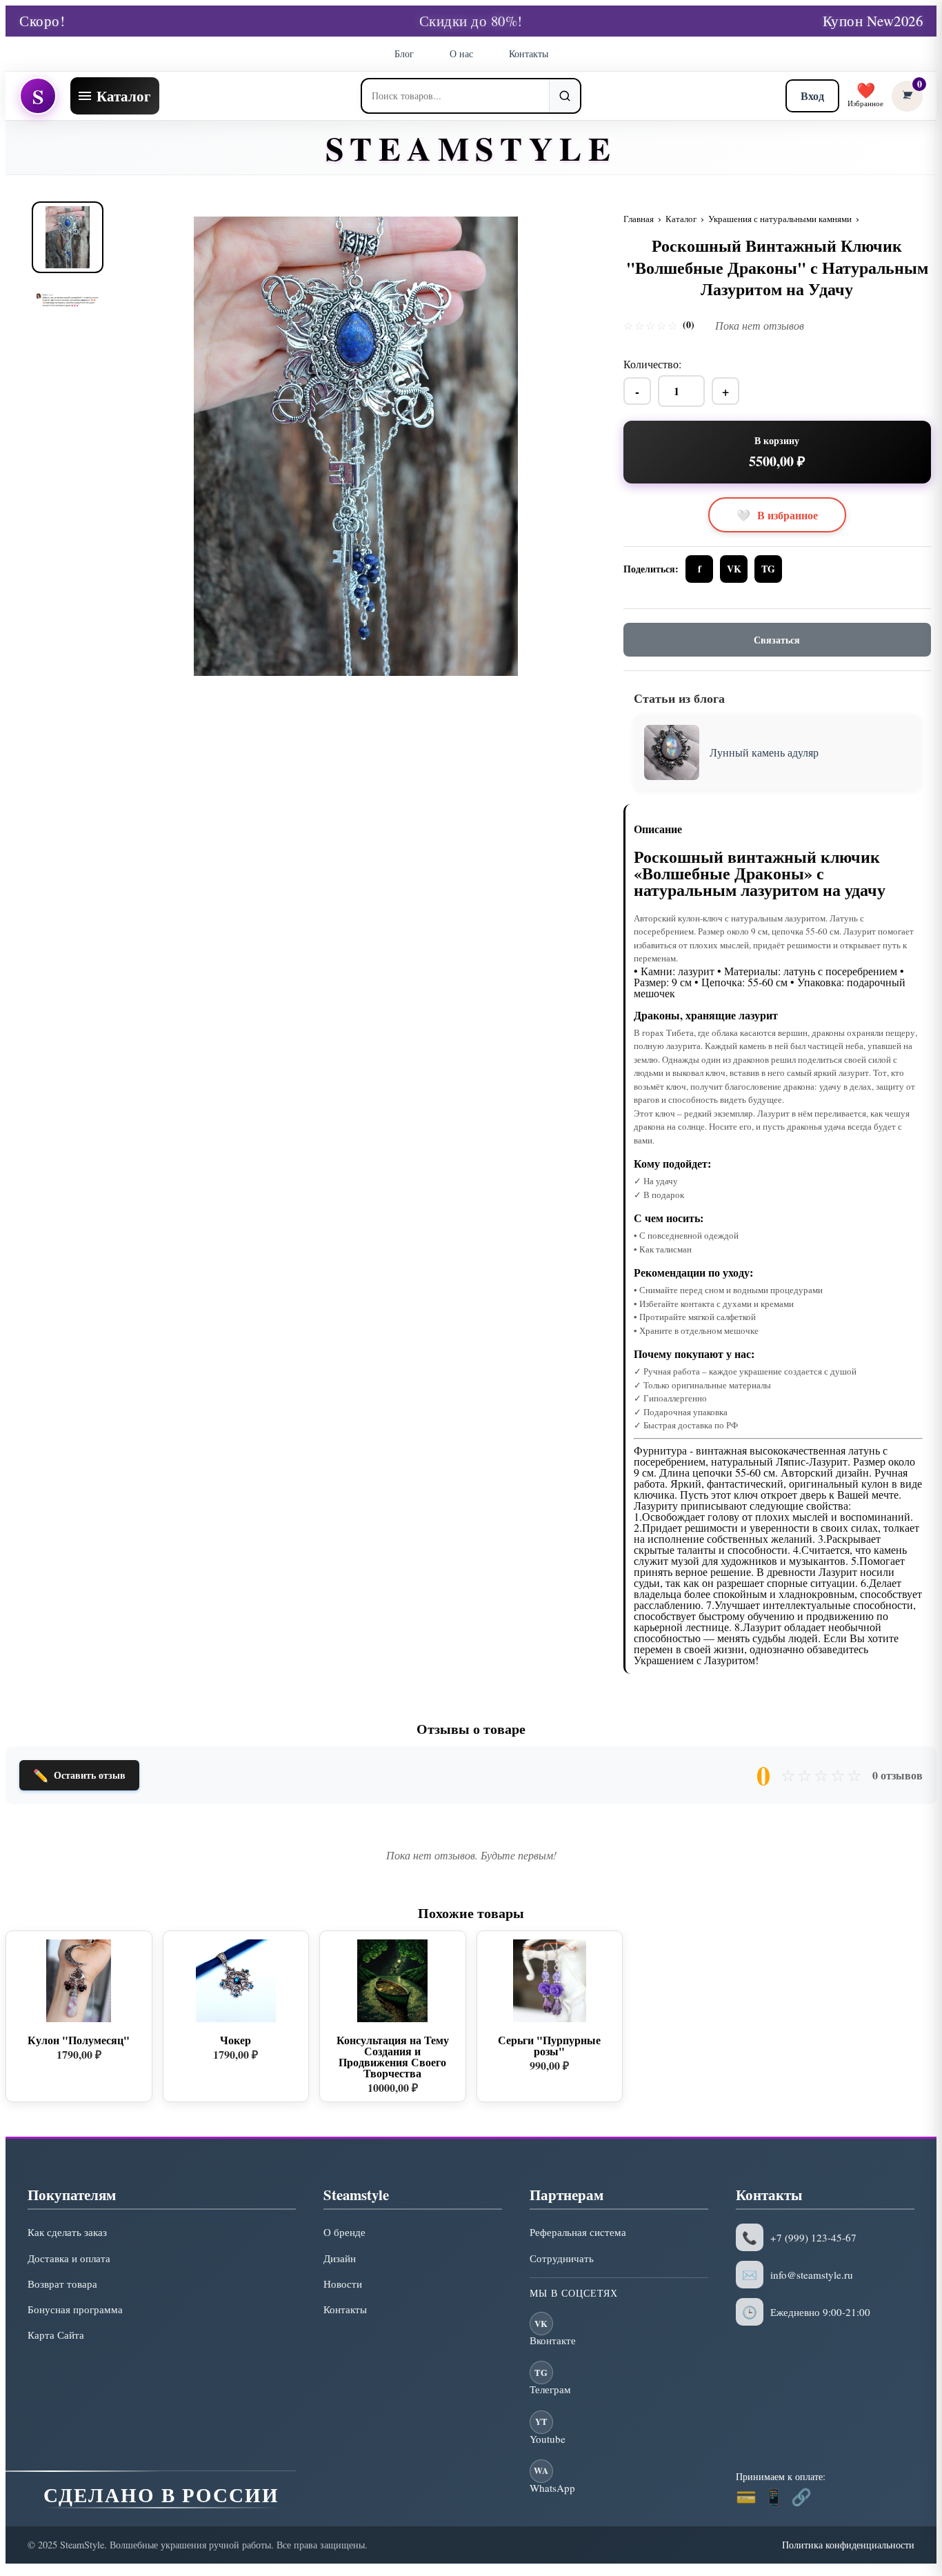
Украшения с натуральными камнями (780, 219)
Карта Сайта (56, 2335)
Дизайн (340, 2258)
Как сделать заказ (67, 2232)
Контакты (529, 53)
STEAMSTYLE (471, 148)
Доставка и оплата (69, 2258)
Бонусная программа (75, 2309)
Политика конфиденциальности (848, 2545)
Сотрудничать (562, 2258)
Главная (639, 219)
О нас (461, 53)
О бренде (344, 2232)
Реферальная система (578, 2232)
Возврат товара (62, 2284)
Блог (404, 53)
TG (768, 569)
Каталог (681, 219)
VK (734, 569)
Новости (343, 2284)
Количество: (652, 364)
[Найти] (564, 96)
